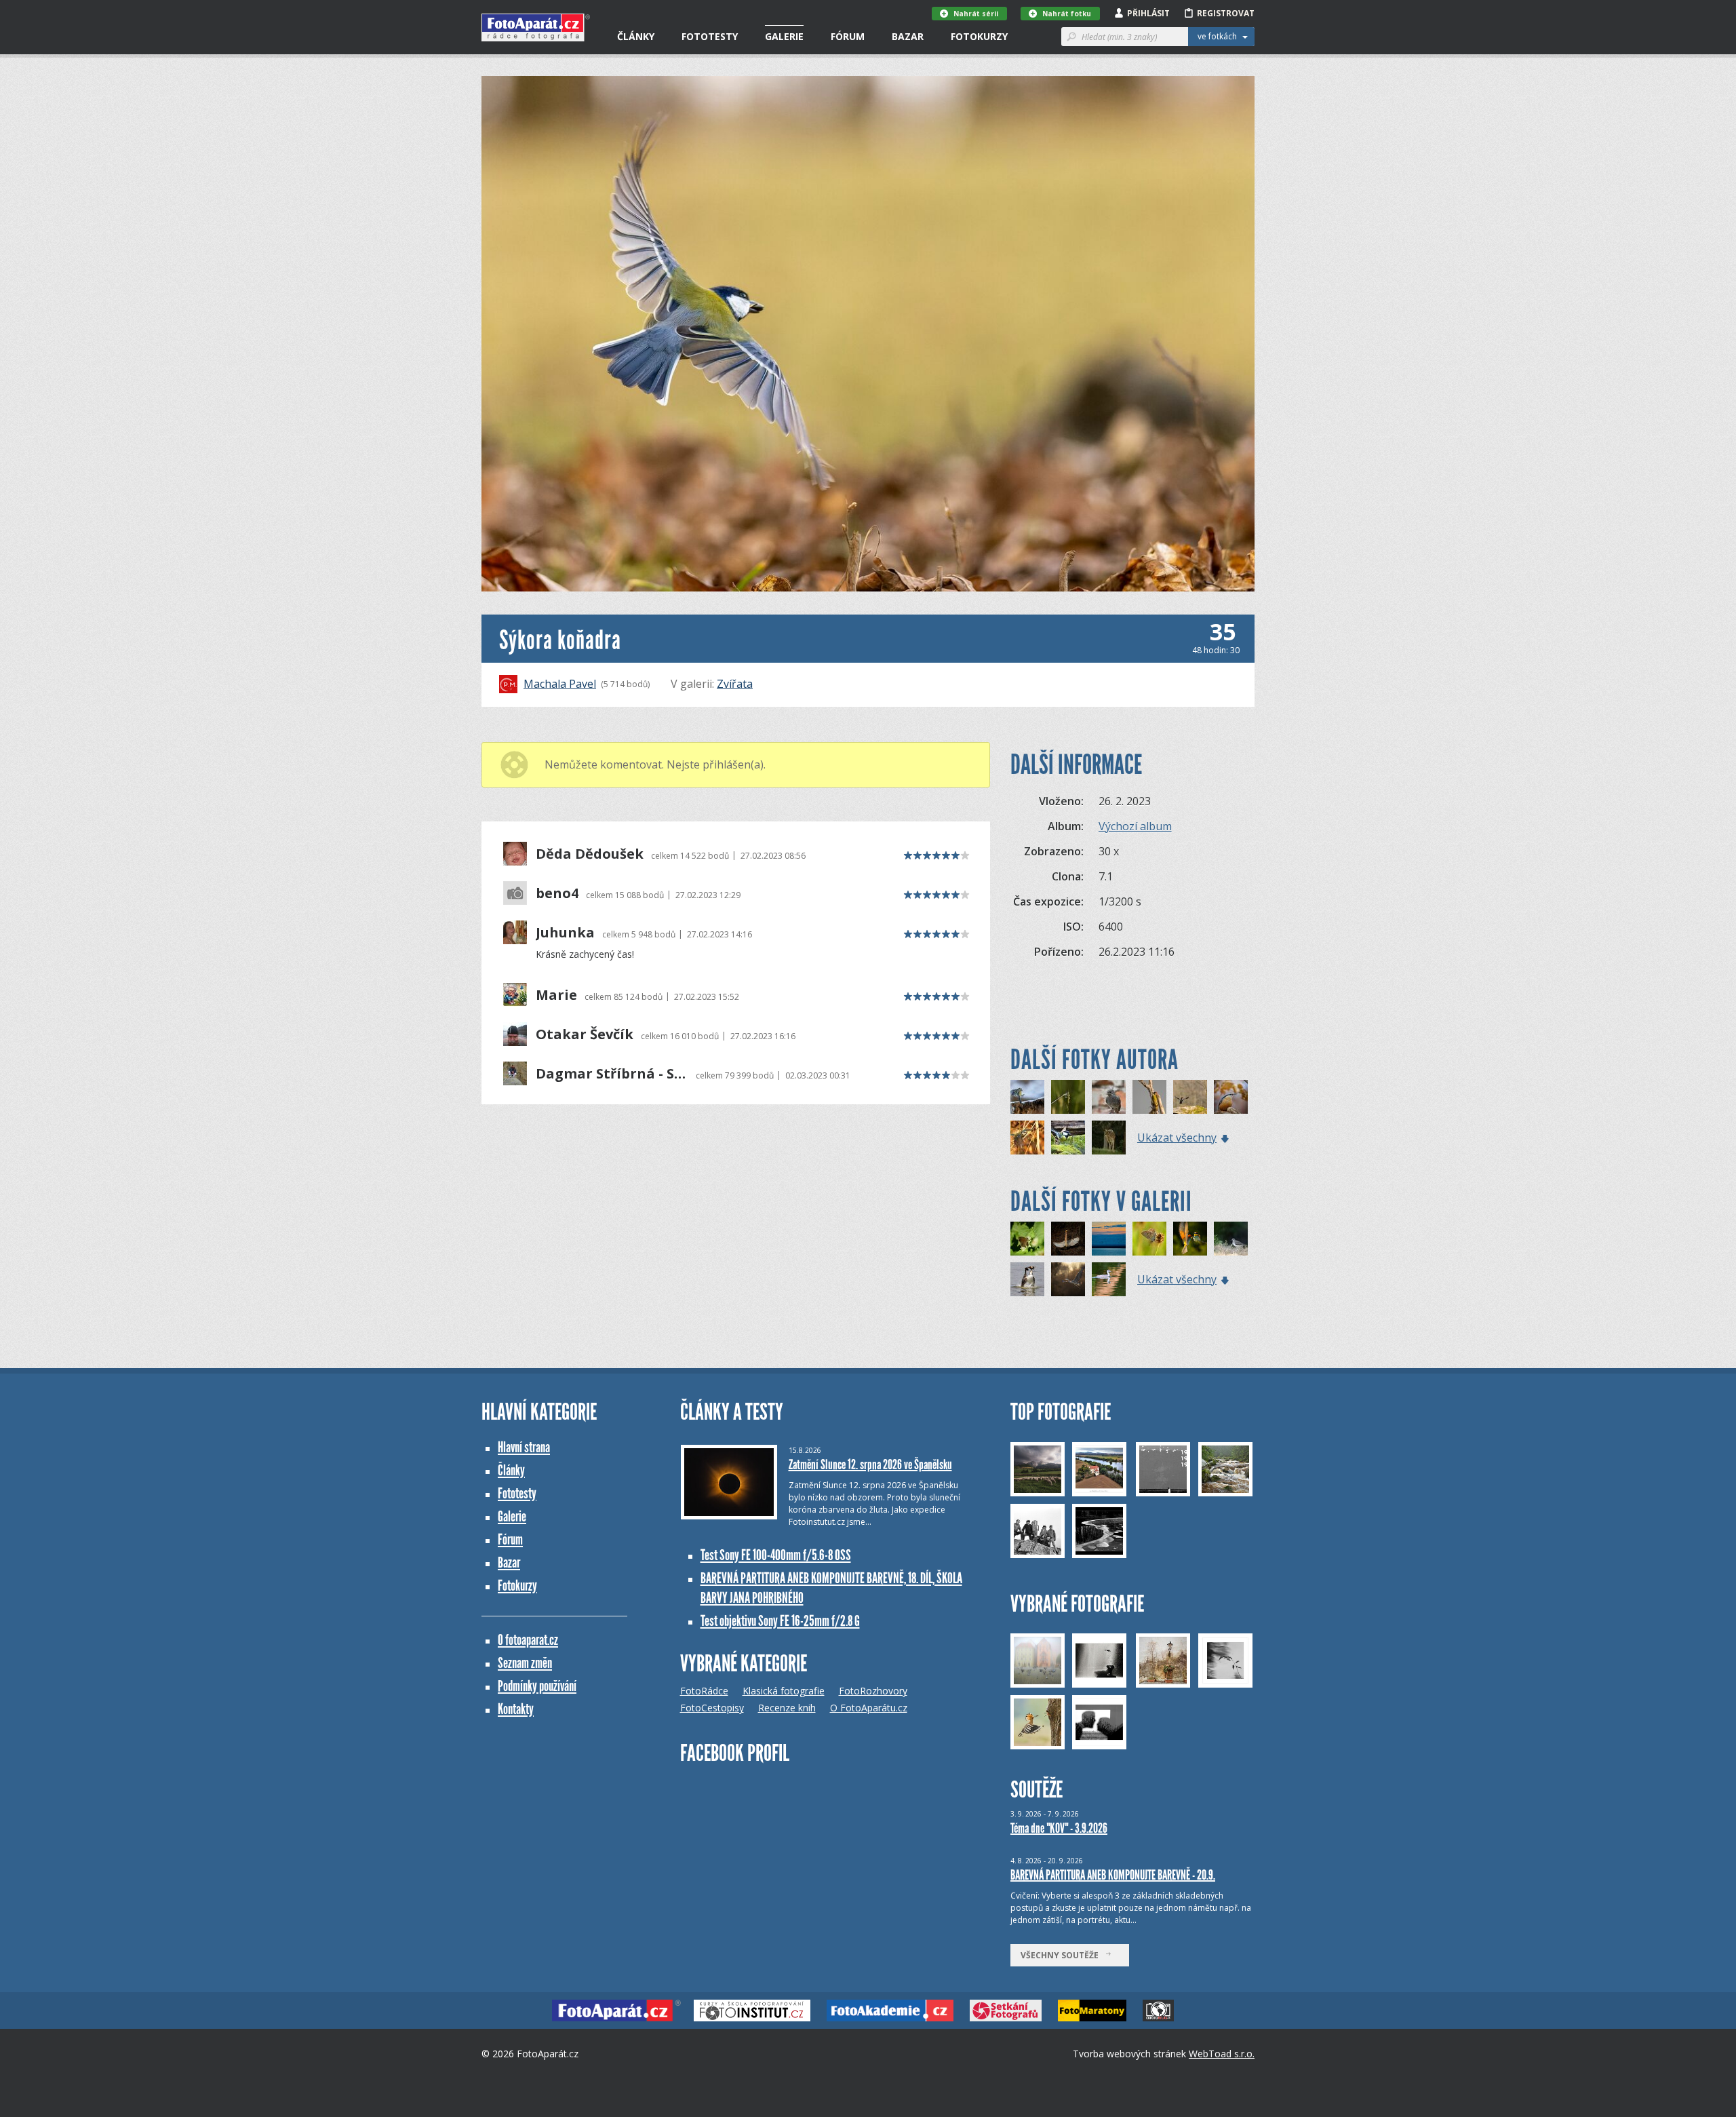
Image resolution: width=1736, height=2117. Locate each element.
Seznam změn (525, 1663)
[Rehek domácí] (1109, 1097)
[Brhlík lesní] (1231, 1097)
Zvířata (735, 684)
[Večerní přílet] (1109, 1239)
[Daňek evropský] (1109, 1138)
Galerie (784, 36)
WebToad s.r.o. (1222, 2054)
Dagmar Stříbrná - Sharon (612, 1074)
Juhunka (565, 933)
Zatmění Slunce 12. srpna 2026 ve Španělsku (870, 1464)
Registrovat (1226, 13)
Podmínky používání (537, 1686)
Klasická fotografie (784, 1691)
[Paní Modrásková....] (1149, 1239)
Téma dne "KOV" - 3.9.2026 (1059, 1828)
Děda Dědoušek (590, 854)
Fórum (848, 36)
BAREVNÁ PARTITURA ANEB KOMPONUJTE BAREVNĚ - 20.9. (1113, 1875)
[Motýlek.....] (1027, 1239)
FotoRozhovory (873, 1691)
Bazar (908, 36)
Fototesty (710, 36)
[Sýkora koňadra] (1068, 1138)
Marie (556, 995)
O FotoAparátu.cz (869, 1708)
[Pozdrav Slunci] (1068, 1239)
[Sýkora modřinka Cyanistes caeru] (1027, 1097)
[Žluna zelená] (1149, 1097)
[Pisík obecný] (1231, 1239)
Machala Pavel (560, 684)
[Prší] (1109, 1279)
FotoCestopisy (712, 1708)
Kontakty (516, 1709)
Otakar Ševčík (585, 1034)
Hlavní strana (524, 1447)
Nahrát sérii (976, 14)
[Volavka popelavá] (1068, 1279)
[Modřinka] (1027, 1138)
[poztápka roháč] (1027, 1279)
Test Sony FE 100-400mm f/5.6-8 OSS (776, 1555)
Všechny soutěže (1063, 1955)
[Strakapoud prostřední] (1190, 1097)
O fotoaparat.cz (528, 1640)
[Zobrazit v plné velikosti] (868, 334)
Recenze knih (787, 1708)
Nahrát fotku (1067, 14)
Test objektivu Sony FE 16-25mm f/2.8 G (780, 1621)
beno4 (557, 893)
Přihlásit (1148, 13)
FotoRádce (704, 1691)
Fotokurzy (979, 36)
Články (636, 36)
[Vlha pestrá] (1190, 1239)
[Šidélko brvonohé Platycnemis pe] (1068, 1097)
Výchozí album (1135, 826)
